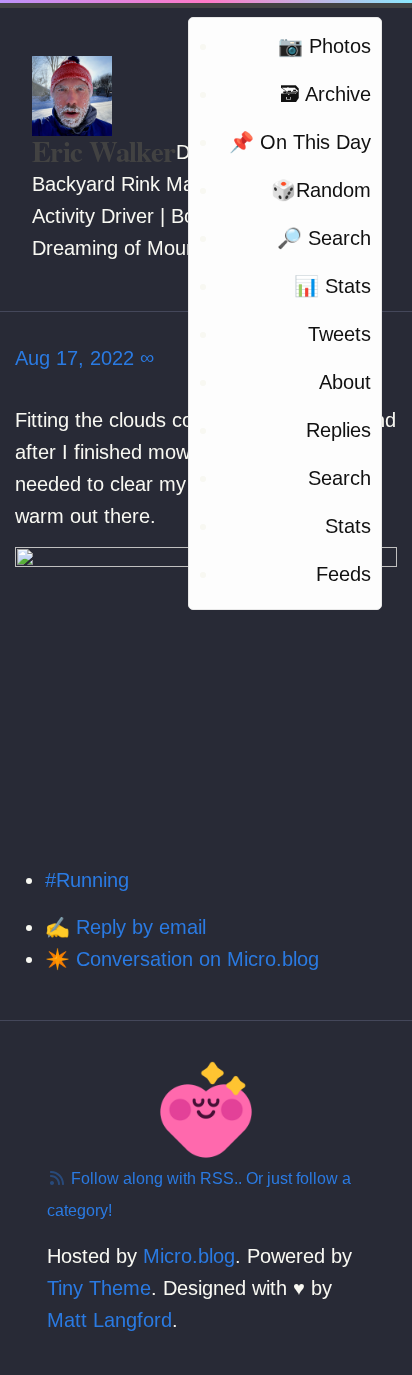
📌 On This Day (300, 142)
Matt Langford (109, 1320)
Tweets (339, 334)
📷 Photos (324, 46)
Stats (348, 526)
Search (339, 478)
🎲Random (321, 190)
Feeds (343, 574)
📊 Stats (332, 286)
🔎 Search (324, 238)
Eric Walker (104, 151)
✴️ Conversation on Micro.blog (182, 959)
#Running (87, 880)
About (345, 382)
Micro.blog (189, 1256)
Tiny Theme (99, 1288)
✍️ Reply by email (125, 927)
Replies (338, 430)
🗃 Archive (325, 94)
